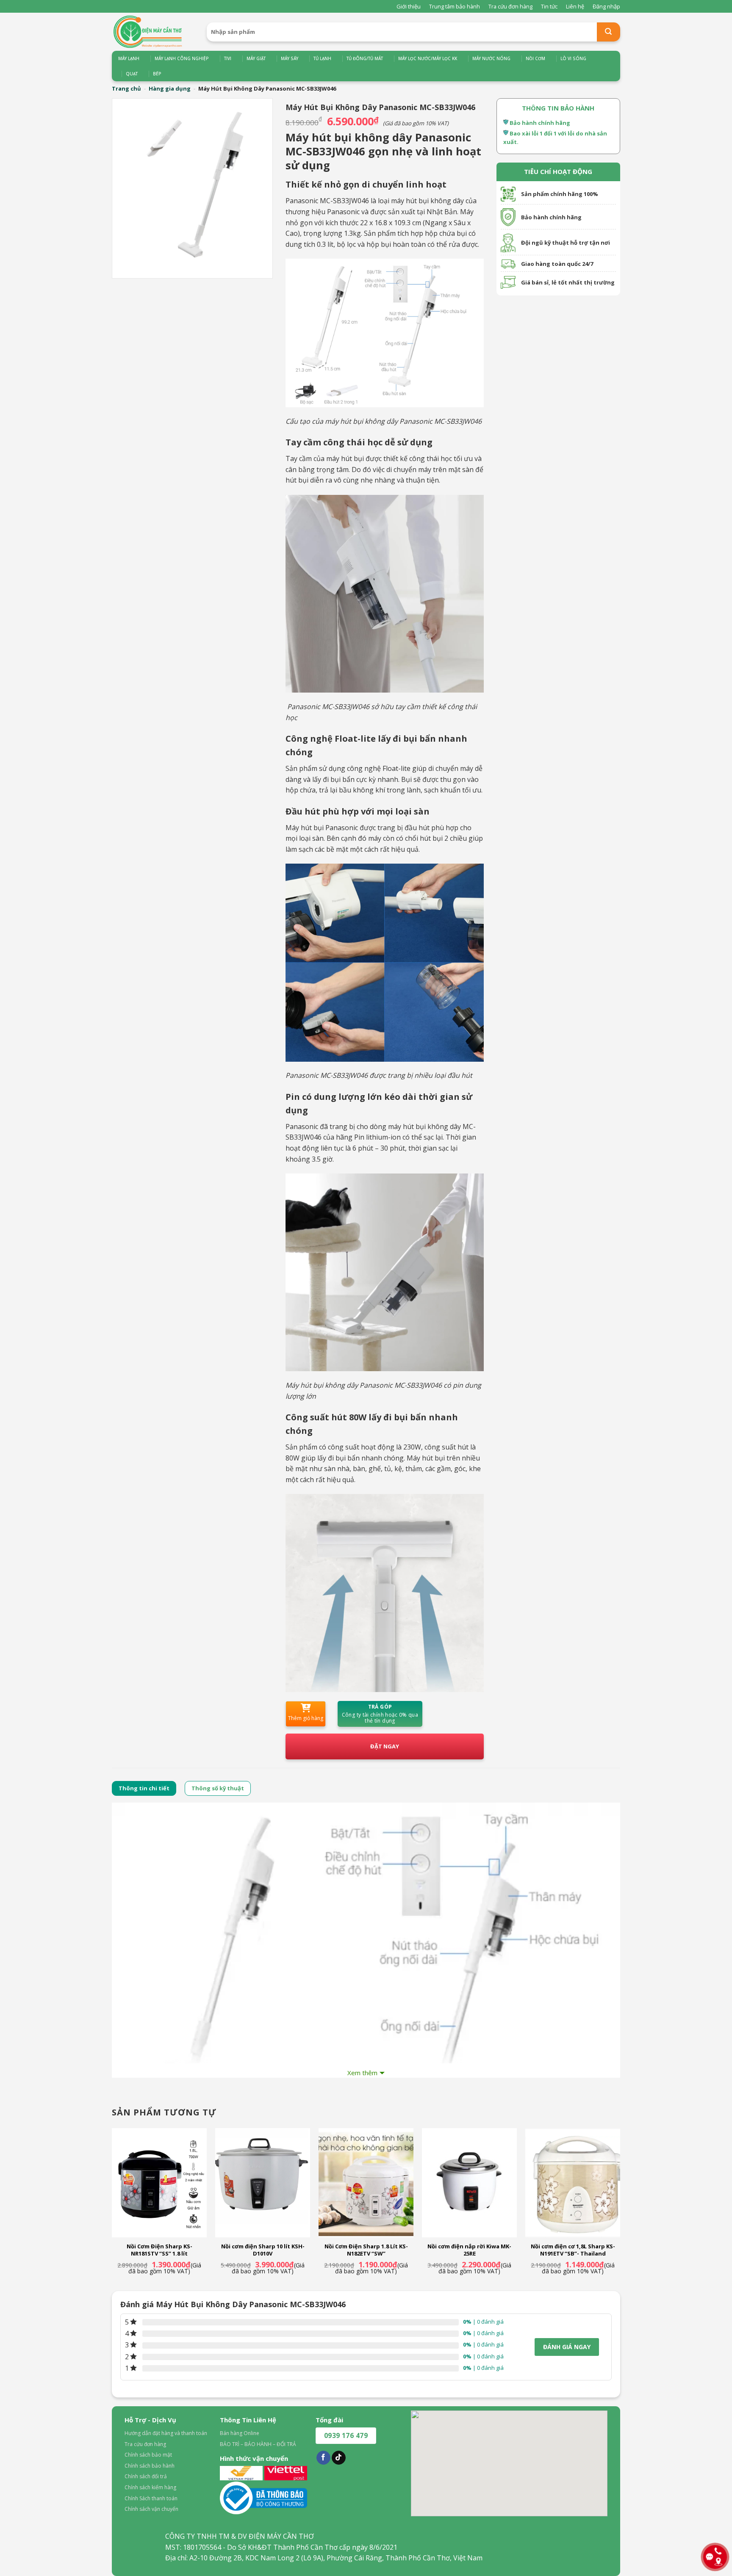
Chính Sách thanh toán (151, 2498)
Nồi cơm (535, 58)
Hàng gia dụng (170, 88)
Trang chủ (126, 88)
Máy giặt (256, 58)
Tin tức (549, 6)
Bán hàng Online (240, 2433)
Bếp (157, 74)
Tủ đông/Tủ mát (365, 58)
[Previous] (112, 2209)
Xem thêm (362, 2073)
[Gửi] (609, 32)
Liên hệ (575, 6)
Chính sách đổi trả (146, 2476)
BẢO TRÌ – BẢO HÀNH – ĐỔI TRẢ (258, 2444)
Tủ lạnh (322, 58)
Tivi (228, 58)
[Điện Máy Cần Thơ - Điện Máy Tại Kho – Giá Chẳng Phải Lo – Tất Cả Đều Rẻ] (153, 32)
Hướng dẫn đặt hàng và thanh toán (166, 2433)
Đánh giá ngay (567, 2347)
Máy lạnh (129, 58)
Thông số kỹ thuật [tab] (218, 1788)
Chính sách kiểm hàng (150, 2487)
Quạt (132, 74)
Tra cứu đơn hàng (510, 6)
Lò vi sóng (573, 58)
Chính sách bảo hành (150, 2466)
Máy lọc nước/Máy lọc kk (428, 58)
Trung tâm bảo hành (455, 6)
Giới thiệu (409, 6)
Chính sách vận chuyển (151, 2509)
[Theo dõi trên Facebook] (323, 2458)
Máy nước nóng (491, 58)
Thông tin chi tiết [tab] (144, 1788)
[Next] (620, 2209)
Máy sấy (290, 58)
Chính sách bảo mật (148, 2455)
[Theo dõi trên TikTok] (339, 2458)
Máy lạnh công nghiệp (182, 58)
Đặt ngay (385, 1746)
